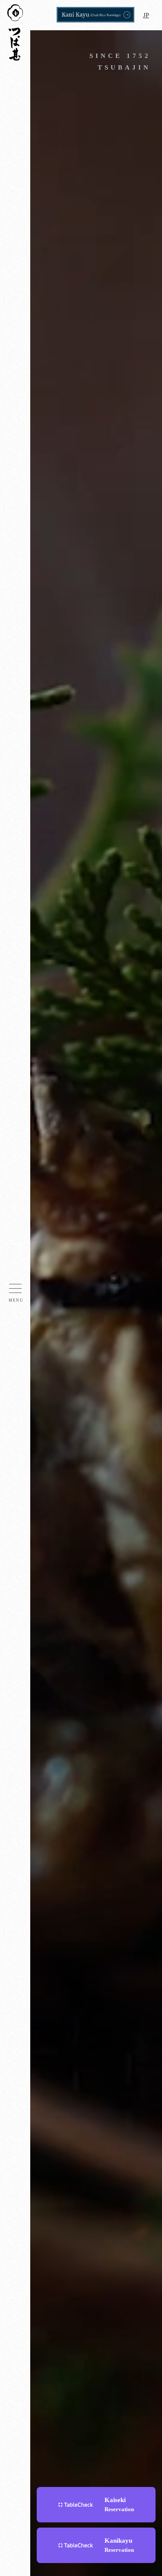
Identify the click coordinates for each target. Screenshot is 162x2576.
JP (146, 15)
